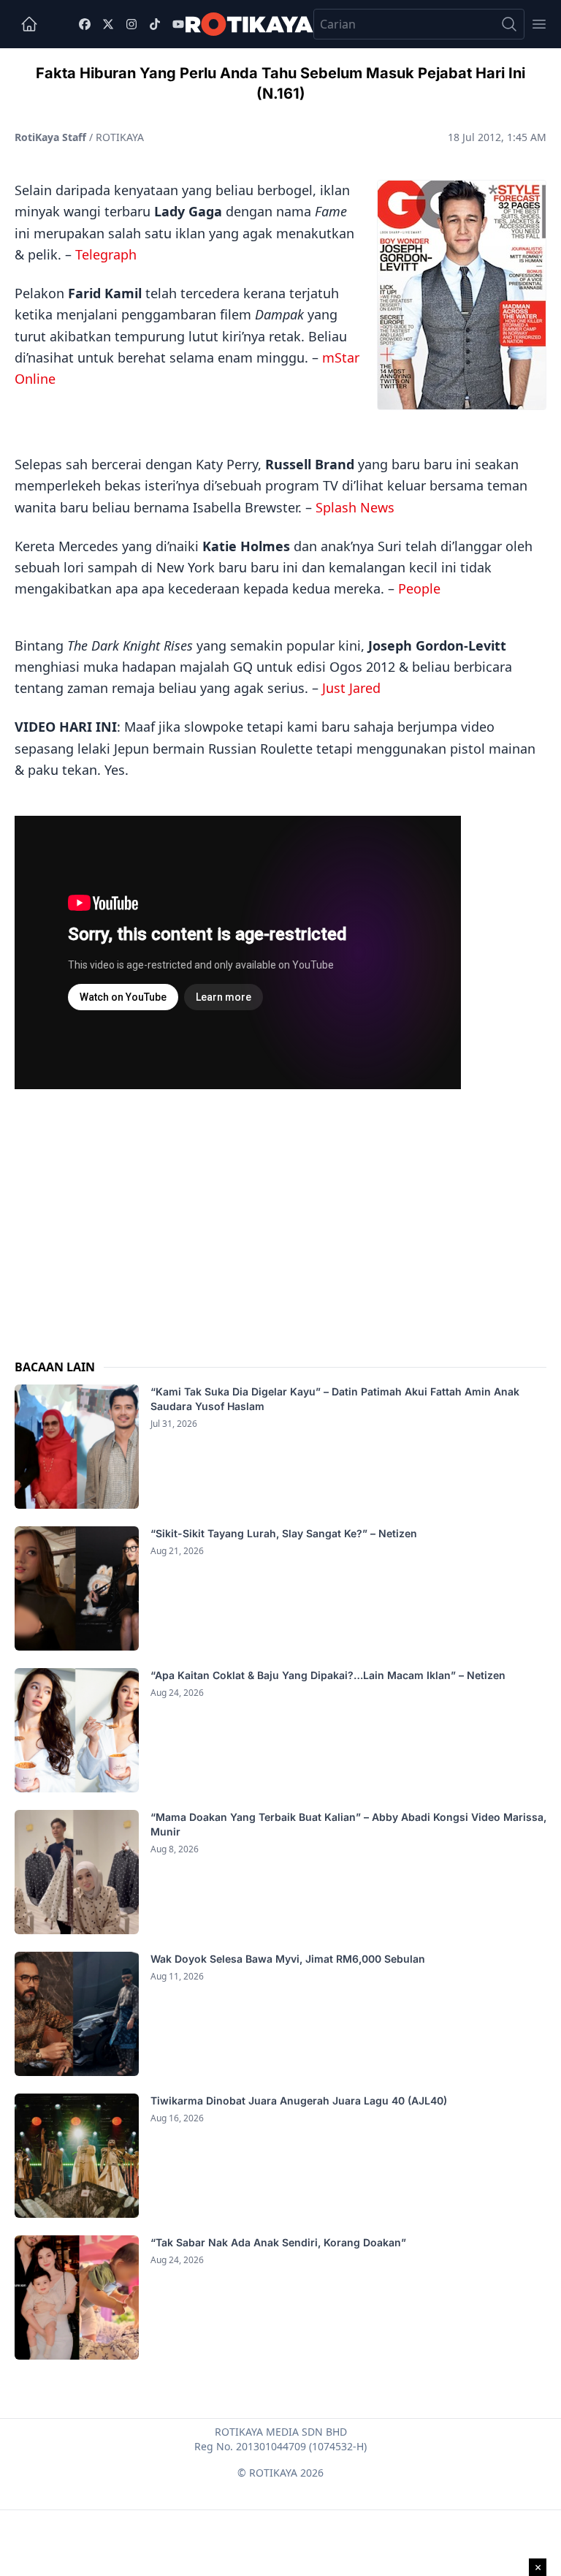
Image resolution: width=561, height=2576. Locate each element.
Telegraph (106, 254)
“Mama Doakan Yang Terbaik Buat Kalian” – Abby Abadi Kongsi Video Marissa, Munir (348, 1824)
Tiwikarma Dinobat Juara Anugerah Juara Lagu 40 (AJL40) (299, 2100)
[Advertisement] (280, 1209)
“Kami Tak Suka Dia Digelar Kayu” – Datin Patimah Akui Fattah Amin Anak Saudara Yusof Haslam (335, 1399)
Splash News (355, 507)
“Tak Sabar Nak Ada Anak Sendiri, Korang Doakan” (280, 2242)
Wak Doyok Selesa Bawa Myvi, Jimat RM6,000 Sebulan (288, 1959)
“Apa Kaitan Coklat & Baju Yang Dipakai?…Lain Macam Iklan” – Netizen (328, 1675)
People (419, 588)
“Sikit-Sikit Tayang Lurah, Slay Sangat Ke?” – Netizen (285, 1533)
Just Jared (351, 688)
